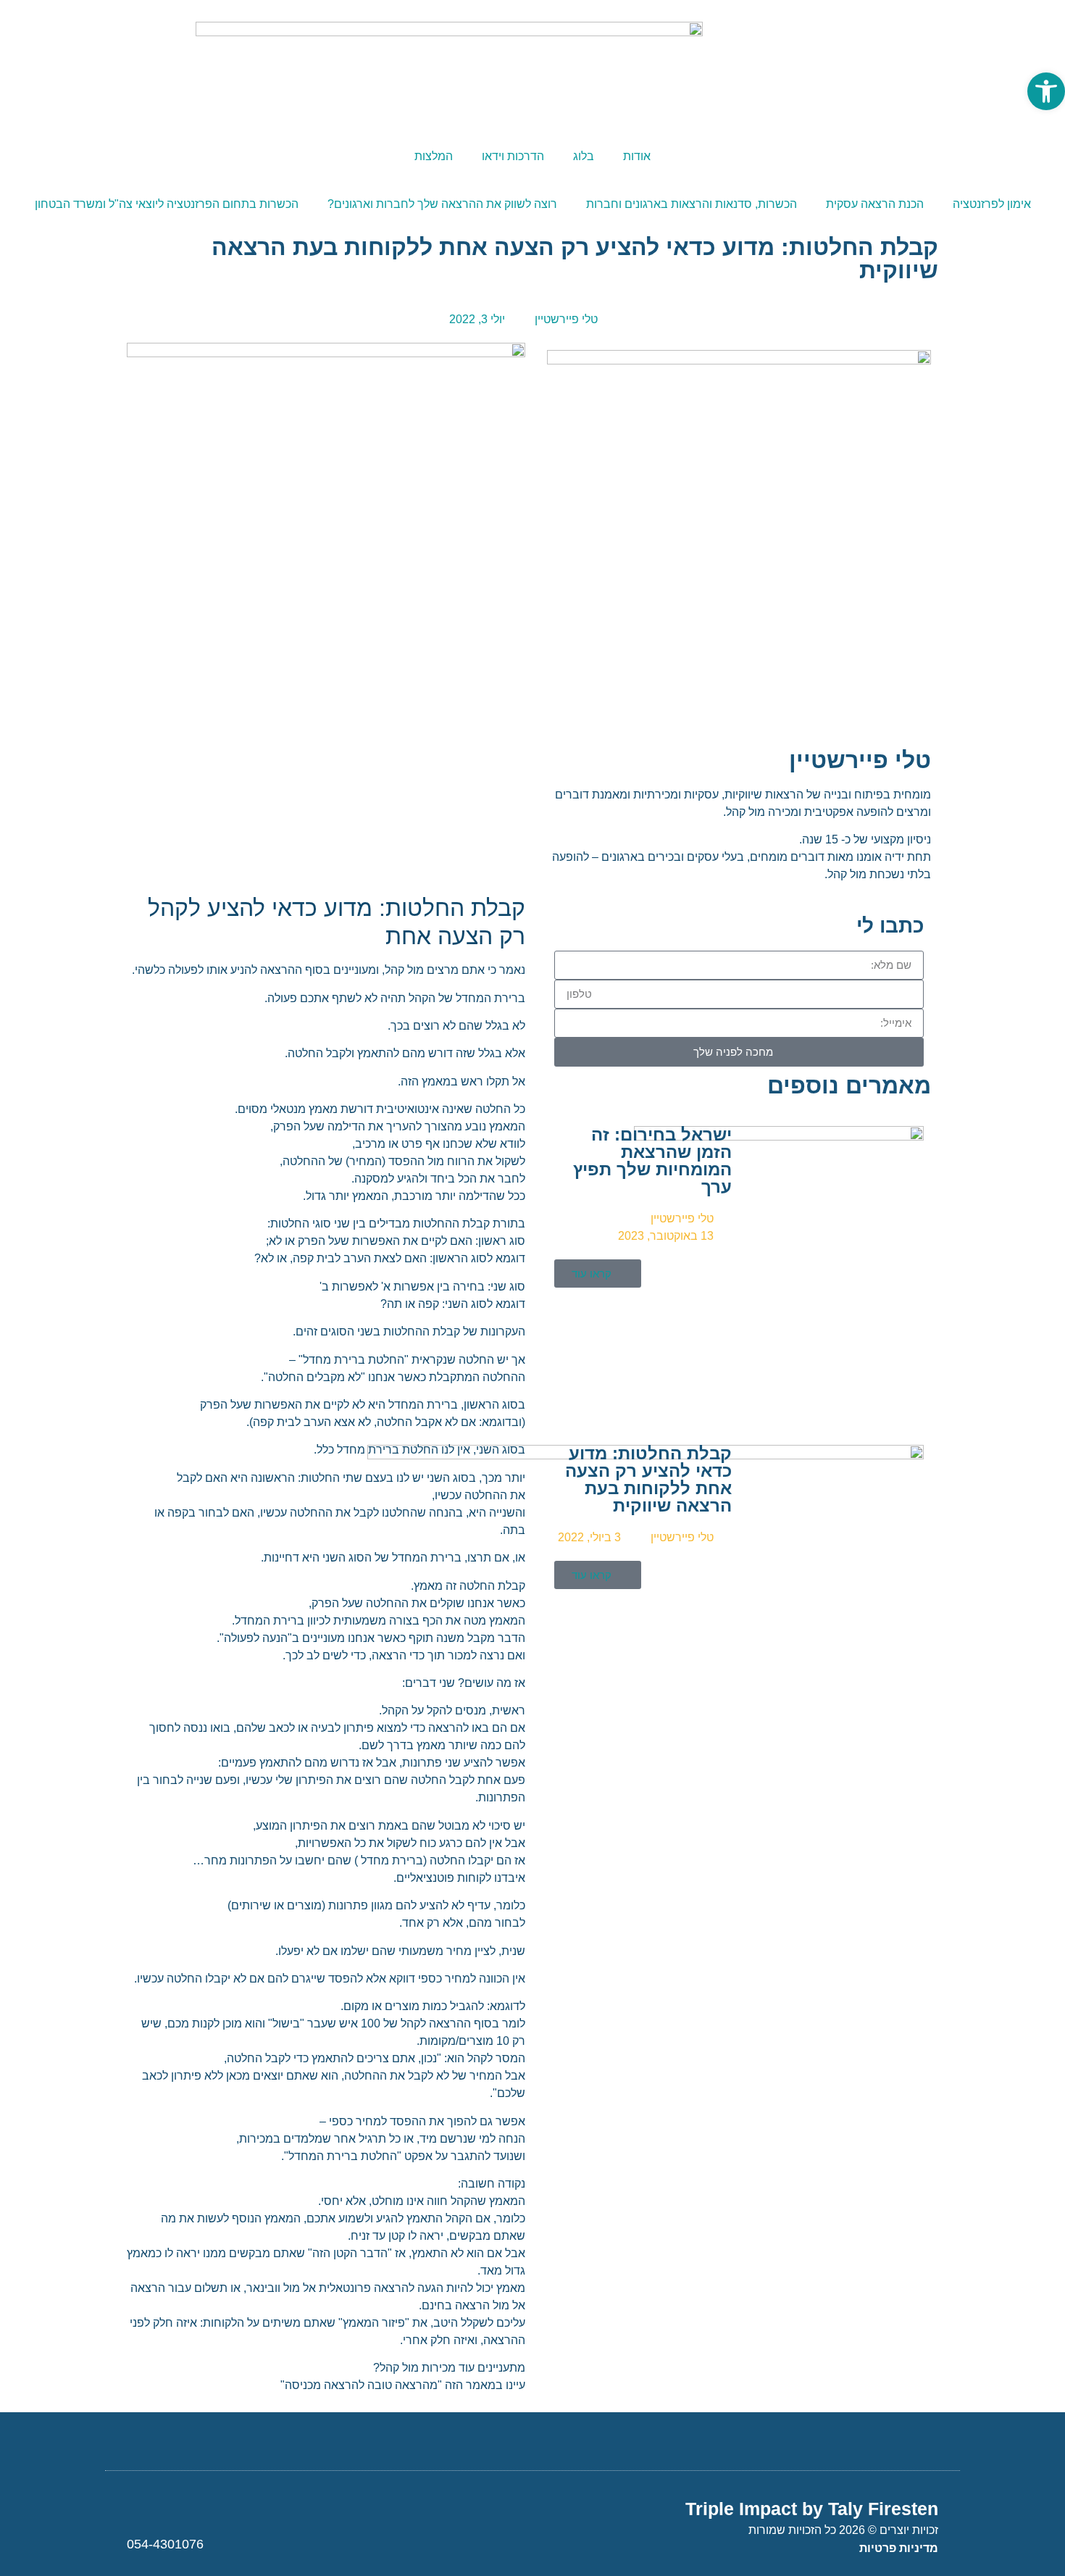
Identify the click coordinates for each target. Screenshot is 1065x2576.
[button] (1046, 91)
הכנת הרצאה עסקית (875, 204)
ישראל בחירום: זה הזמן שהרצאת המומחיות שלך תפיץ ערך (652, 1160)
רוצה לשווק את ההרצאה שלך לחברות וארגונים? (442, 204)
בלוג (584, 156)
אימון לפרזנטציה (992, 204)
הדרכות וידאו (513, 156)
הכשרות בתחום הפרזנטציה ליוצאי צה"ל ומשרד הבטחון (167, 204)
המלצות (434, 156)
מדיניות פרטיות (899, 2548)
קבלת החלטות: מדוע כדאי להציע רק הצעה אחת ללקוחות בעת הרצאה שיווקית (648, 1479)
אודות (637, 156)
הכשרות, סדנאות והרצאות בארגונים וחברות (692, 204)
